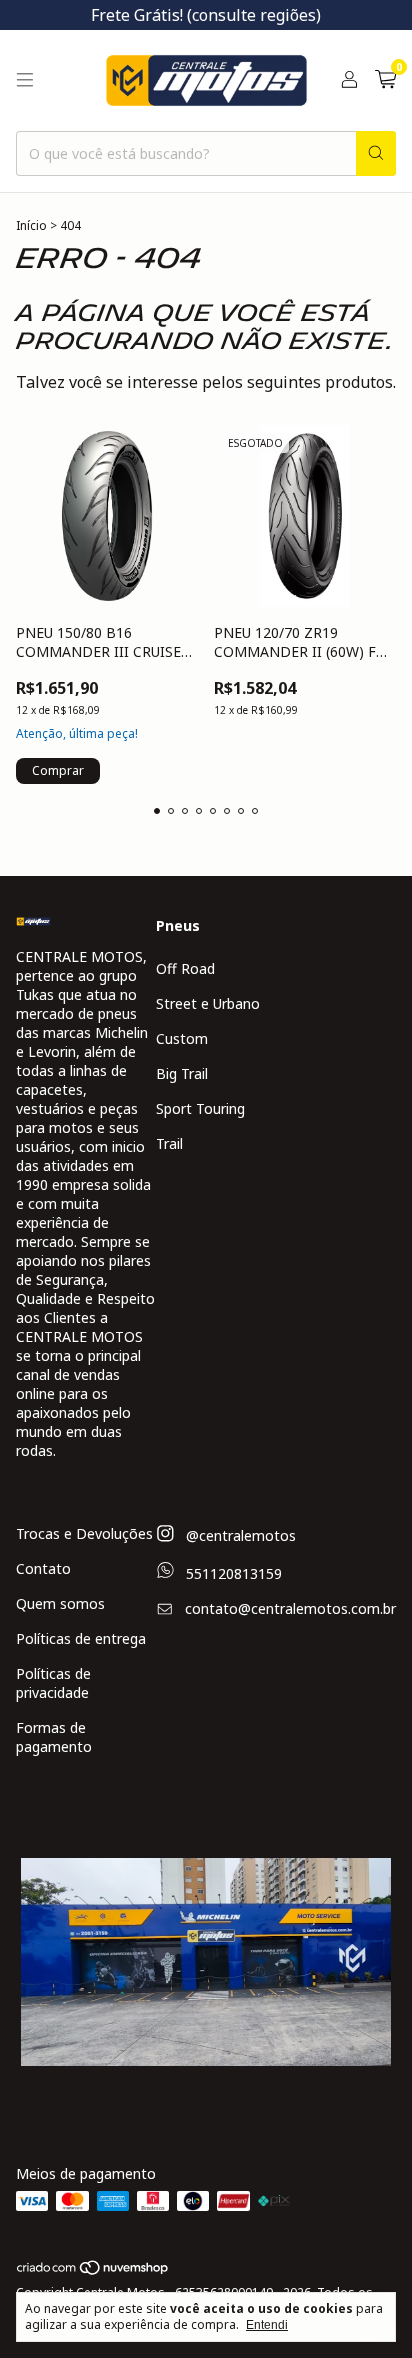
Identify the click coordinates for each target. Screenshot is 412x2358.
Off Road (185, 968)
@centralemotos (239, 1535)
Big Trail (182, 1073)
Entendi (267, 2325)
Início (31, 225)
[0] (385, 80)
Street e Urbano (208, 1003)
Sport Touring (200, 1108)
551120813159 (232, 1573)
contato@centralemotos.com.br (290, 1608)
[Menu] (25, 80)
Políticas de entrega (81, 1638)
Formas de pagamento (54, 1737)
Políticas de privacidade (53, 1683)
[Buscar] (376, 153)
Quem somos (60, 1603)
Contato (43, 1568)
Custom (182, 1038)
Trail (169, 1143)
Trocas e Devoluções (84, 1533)
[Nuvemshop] (93, 2271)
